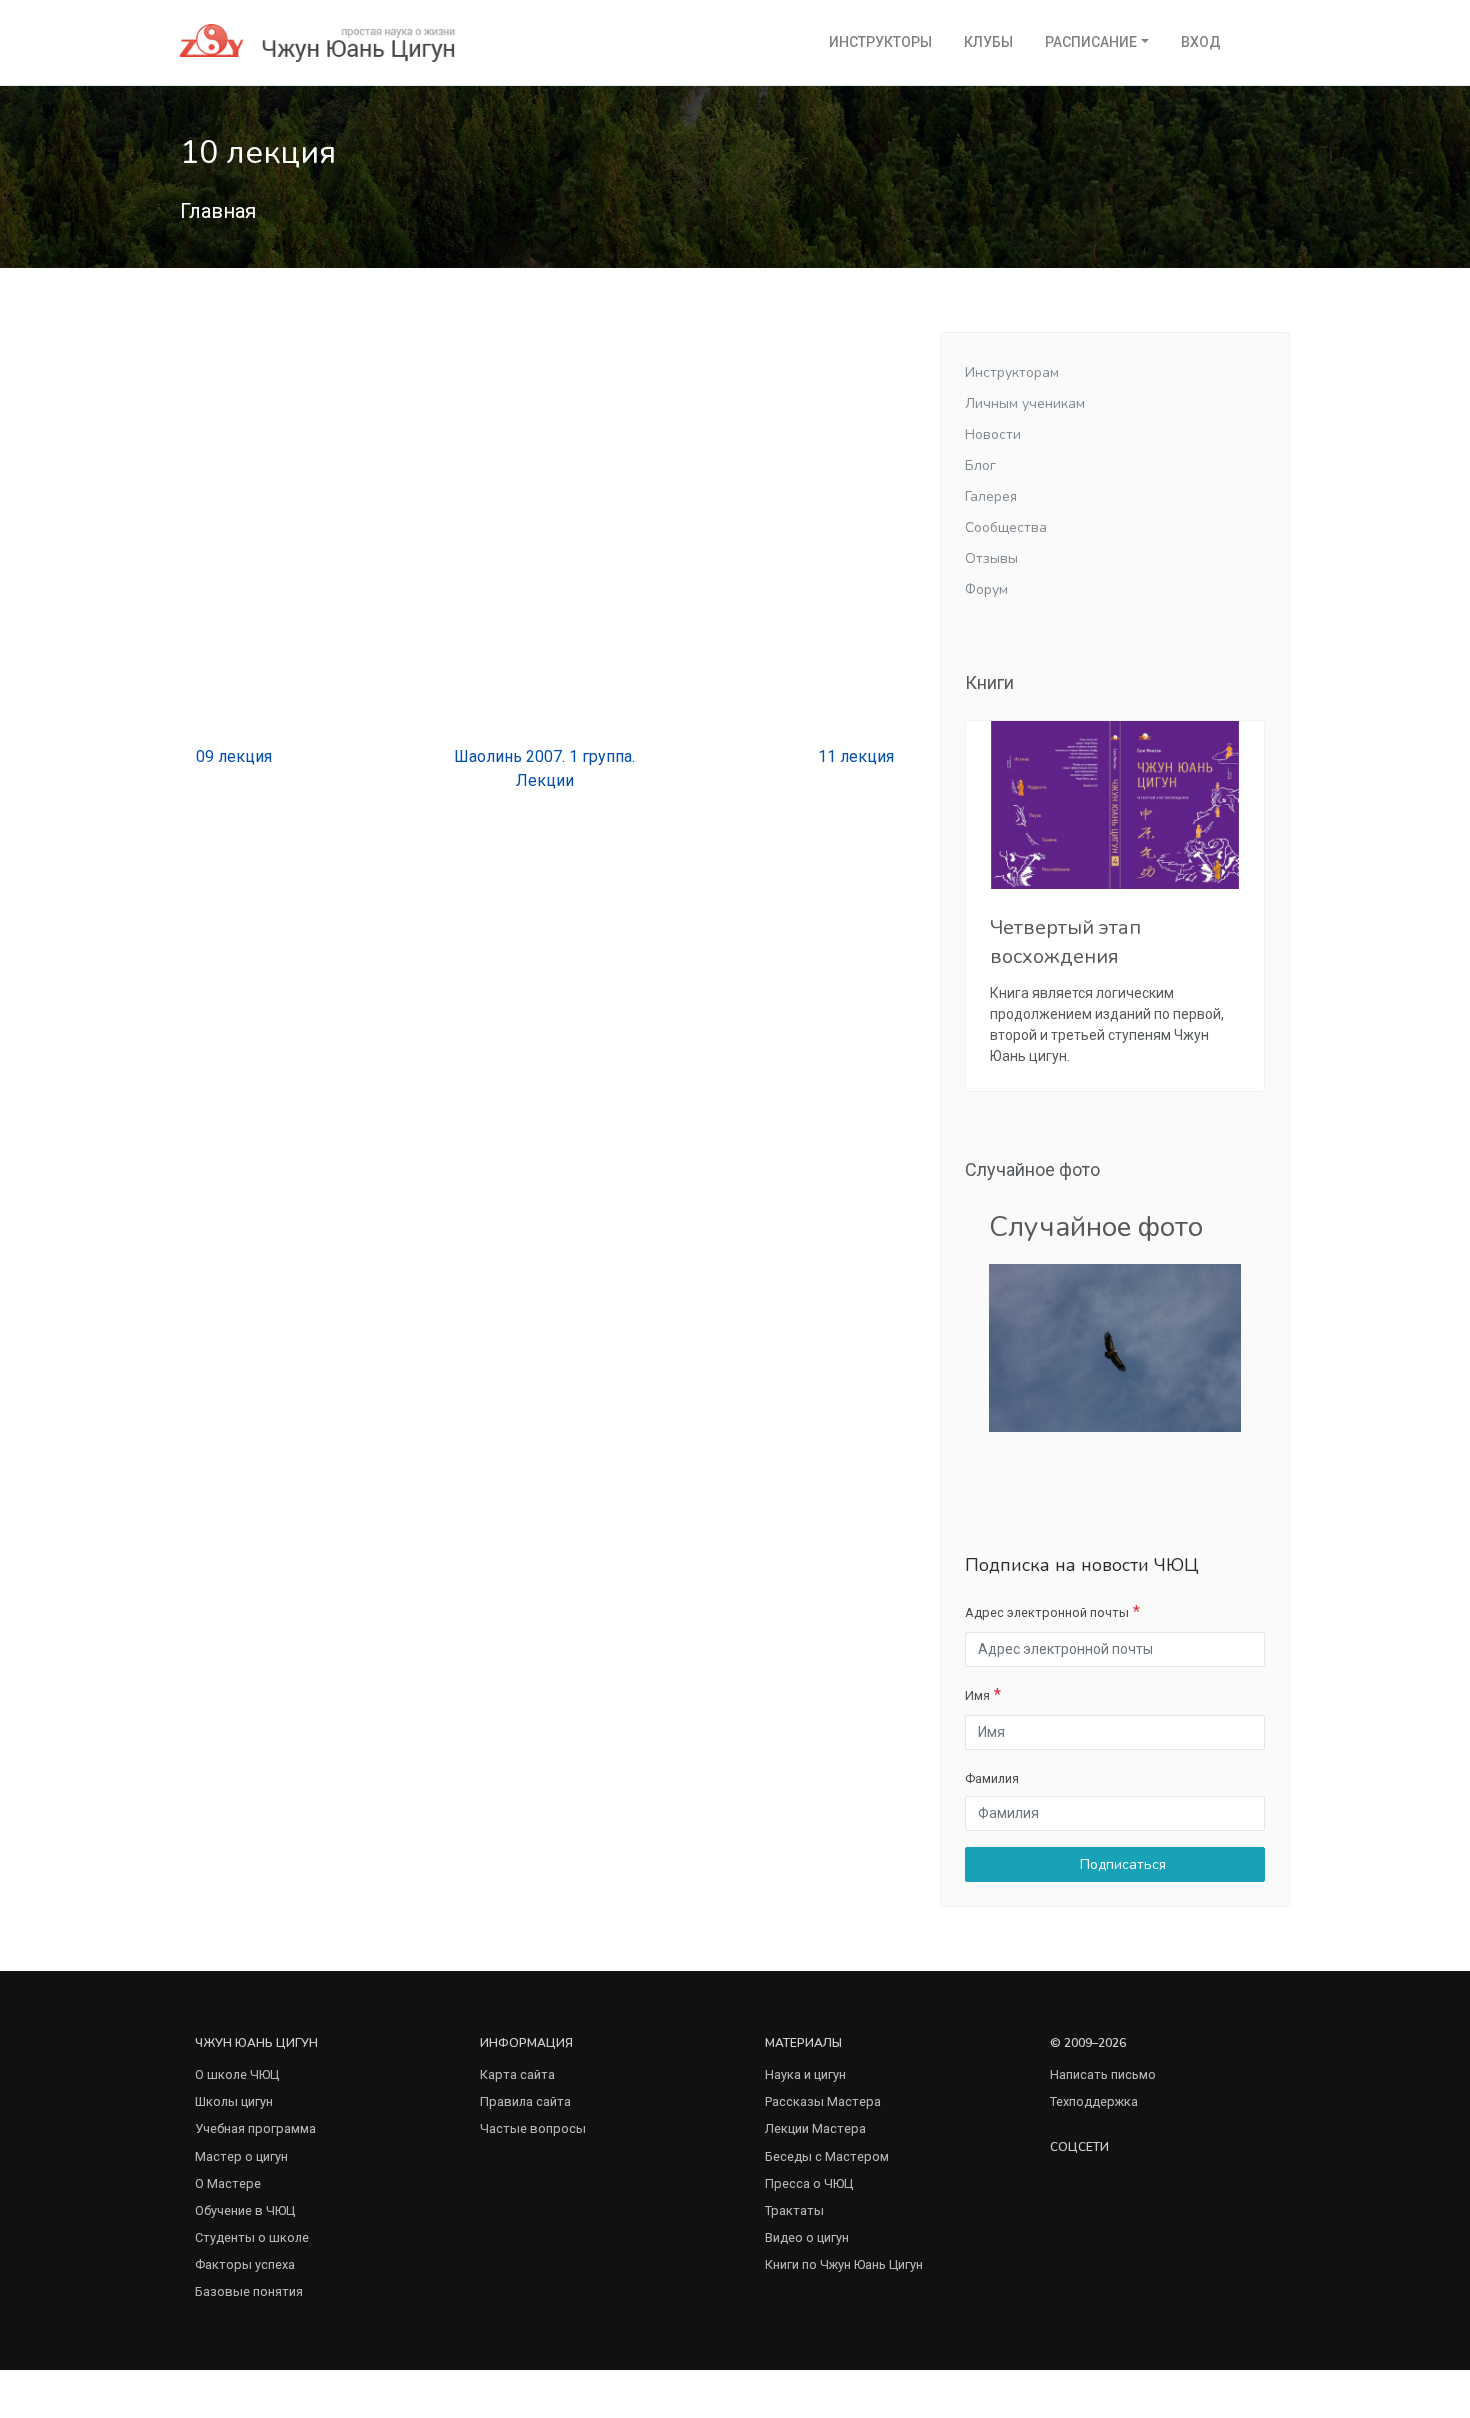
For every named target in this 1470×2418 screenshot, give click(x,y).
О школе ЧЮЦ (237, 2074)
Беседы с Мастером (827, 2156)
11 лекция (858, 756)
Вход (1201, 42)
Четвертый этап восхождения (1065, 942)
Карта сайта (517, 2074)
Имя (977, 1695)
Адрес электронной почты (1047, 1612)
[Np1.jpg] (1115, 1347)
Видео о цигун (807, 2237)
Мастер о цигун (241, 2156)
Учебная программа (255, 2128)
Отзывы (991, 558)
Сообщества (1006, 527)
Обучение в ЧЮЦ (245, 2210)
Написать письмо (1103, 2074)
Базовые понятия (249, 2291)
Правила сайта (525, 2101)
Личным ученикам (1025, 403)
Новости (993, 434)
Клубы (988, 42)
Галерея (991, 496)
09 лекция (232, 756)
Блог (980, 465)
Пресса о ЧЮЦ (809, 2183)
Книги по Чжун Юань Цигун (844, 2264)
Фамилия (992, 1778)
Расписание (1091, 42)
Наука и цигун (805, 2074)
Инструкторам (1012, 372)
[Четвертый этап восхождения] (1115, 805)
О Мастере (228, 2183)
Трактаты (794, 2210)
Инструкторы (880, 42)
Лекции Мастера (815, 2128)
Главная (218, 211)
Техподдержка (1094, 2101)
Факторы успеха (245, 2264)
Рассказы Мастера (823, 2101)
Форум (986, 589)
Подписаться (1121, 1864)
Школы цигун (234, 2101)
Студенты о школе (252, 2237)
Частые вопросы (533, 2128)
